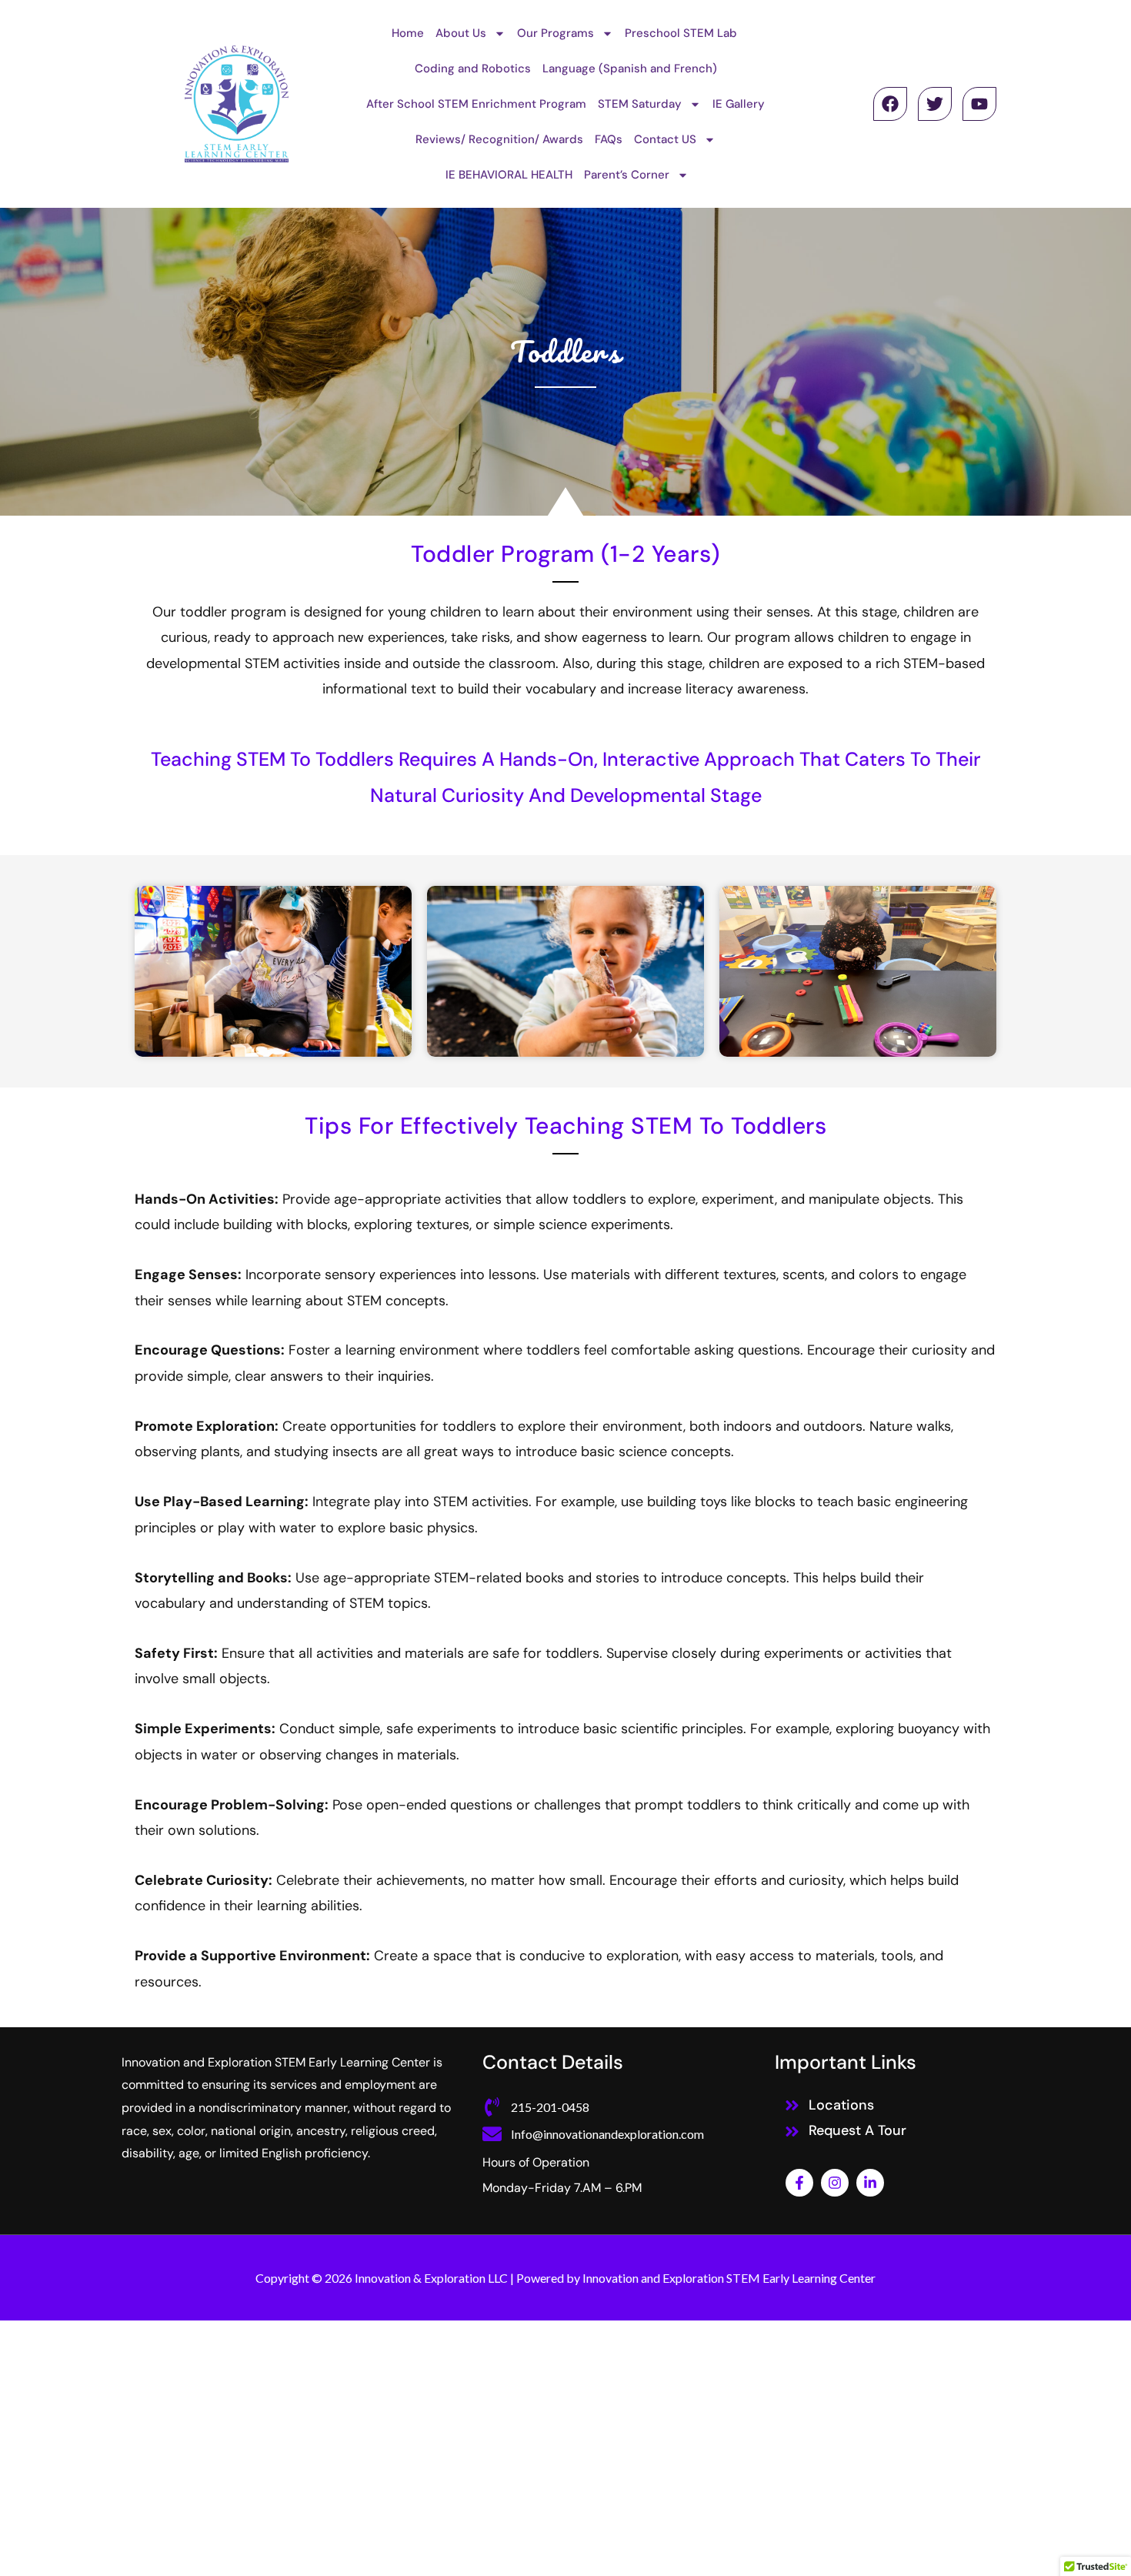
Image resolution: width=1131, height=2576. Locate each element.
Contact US (665, 139)
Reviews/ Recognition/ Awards (499, 139)
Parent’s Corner (627, 175)
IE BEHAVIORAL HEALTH (509, 175)
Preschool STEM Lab (681, 33)
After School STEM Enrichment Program (476, 104)
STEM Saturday (640, 104)
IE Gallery (739, 104)
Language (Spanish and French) (630, 68)
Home (408, 33)
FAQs (609, 139)
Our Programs (555, 33)
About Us (461, 33)
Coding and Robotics (473, 68)
